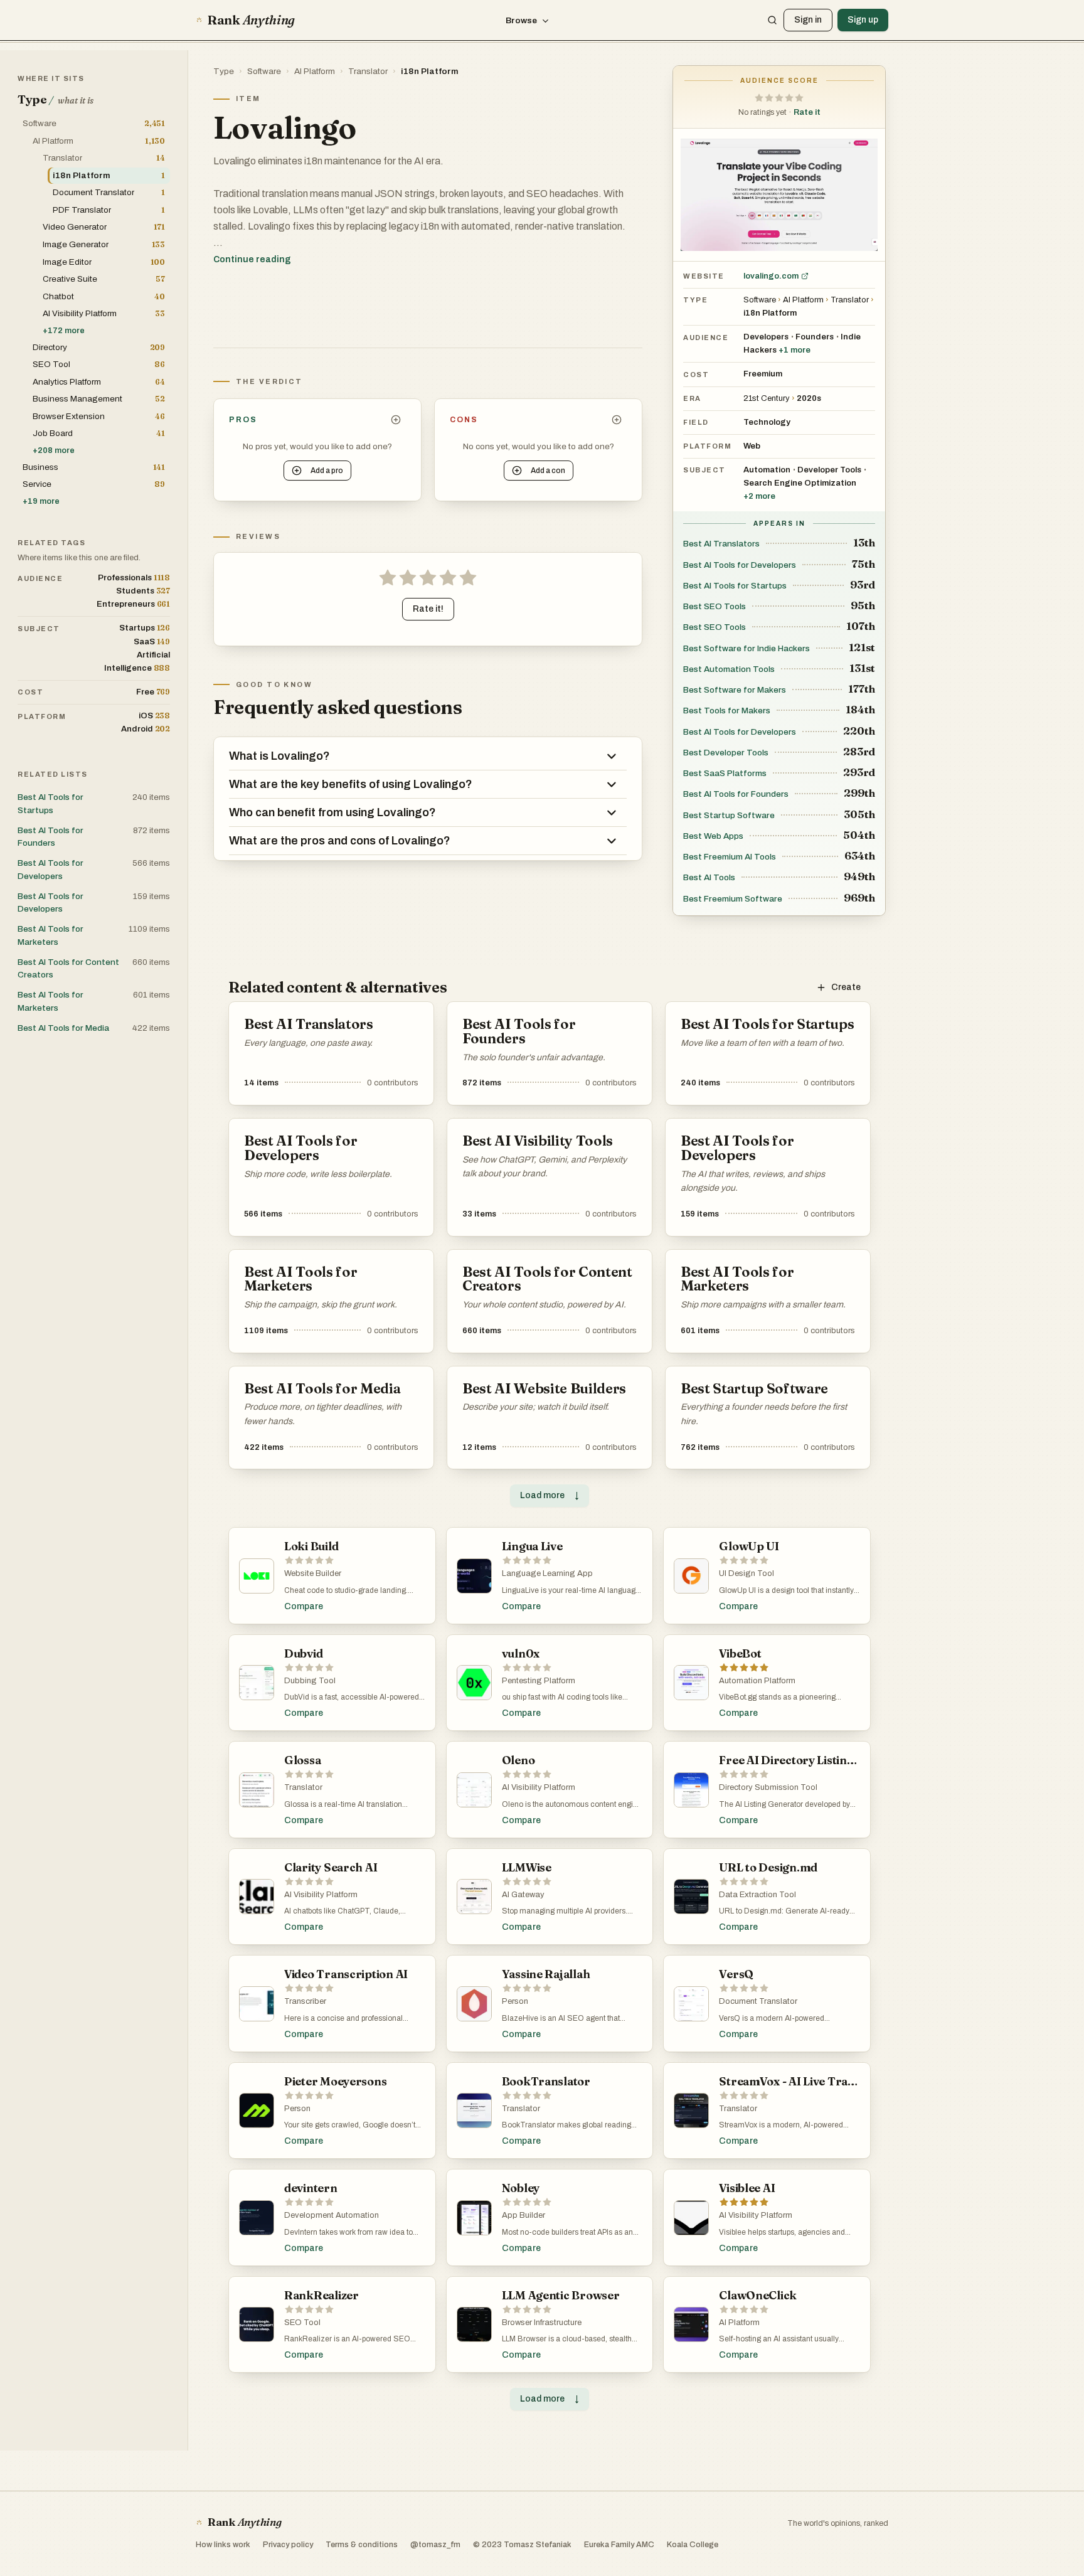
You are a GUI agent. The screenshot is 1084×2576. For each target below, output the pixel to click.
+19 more (41, 501)
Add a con (548, 471)
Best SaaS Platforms (725, 773)
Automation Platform (757, 1681)
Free (153, 692)
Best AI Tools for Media (63, 1028)
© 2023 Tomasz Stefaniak (522, 2545)
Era (692, 398)
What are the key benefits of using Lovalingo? (351, 784)
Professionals (134, 577)
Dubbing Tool (310, 1681)
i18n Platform (430, 71)
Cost (696, 375)
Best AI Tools (709, 877)
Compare (304, 1606)
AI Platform (315, 71)
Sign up (863, 20)
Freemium (763, 374)
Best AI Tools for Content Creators (68, 968)
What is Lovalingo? (279, 756)
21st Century (767, 398)
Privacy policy (288, 2545)
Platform (707, 446)
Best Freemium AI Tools (730, 857)
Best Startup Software (729, 815)
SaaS (152, 641)
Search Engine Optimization (800, 483)
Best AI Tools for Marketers (50, 935)
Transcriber (305, 2001)
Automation (767, 470)
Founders (815, 337)
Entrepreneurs (133, 604)
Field (696, 422)
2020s (809, 398)
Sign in (808, 20)
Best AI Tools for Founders (736, 794)
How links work (223, 2545)
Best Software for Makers (735, 690)
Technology (767, 422)
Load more (550, 1495)
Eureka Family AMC (619, 2545)
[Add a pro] (396, 420)
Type (224, 71)
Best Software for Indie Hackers (747, 648)
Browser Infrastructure (542, 2323)
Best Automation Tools (729, 669)
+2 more (759, 496)
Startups (145, 628)
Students (143, 591)
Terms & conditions (362, 2545)
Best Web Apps (713, 836)
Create (846, 987)
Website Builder (313, 1573)
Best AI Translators (721, 544)
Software (264, 71)
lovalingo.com (771, 276)
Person (515, 2001)
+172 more (64, 331)
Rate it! (428, 609)
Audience (706, 338)
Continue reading (252, 259)
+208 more (54, 450)
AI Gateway (523, 1895)
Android (146, 729)
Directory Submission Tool (768, 1787)
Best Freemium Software (733, 899)
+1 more (794, 350)
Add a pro (327, 471)
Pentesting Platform (539, 1681)
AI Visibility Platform (539, 1787)
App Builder (523, 2215)
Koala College (693, 2545)
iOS (154, 716)
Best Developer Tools (726, 753)
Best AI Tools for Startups (735, 586)
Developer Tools (829, 470)
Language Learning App (547, 1573)
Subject (704, 470)
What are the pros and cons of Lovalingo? (340, 841)
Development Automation (332, 2215)
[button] (779, 98)
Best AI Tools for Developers (740, 565)
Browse (521, 20)
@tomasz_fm (435, 2545)
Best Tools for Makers (727, 711)
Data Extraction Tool (757, 1895)
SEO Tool (302, 2323)
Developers (766, 337)
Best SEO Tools (715, 606)
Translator (368, 71)
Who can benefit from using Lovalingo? (332, 812)
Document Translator (758, 2001)
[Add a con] (617, 420)
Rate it (807, 112)
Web (752, 446)
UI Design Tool (747, 1573)
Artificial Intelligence (137, 662)
